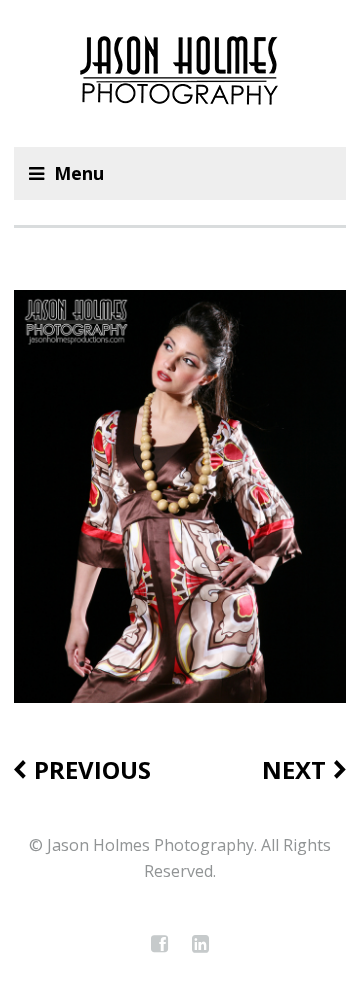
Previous (92, 770)
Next (294, 770)
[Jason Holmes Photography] (179, 73)
